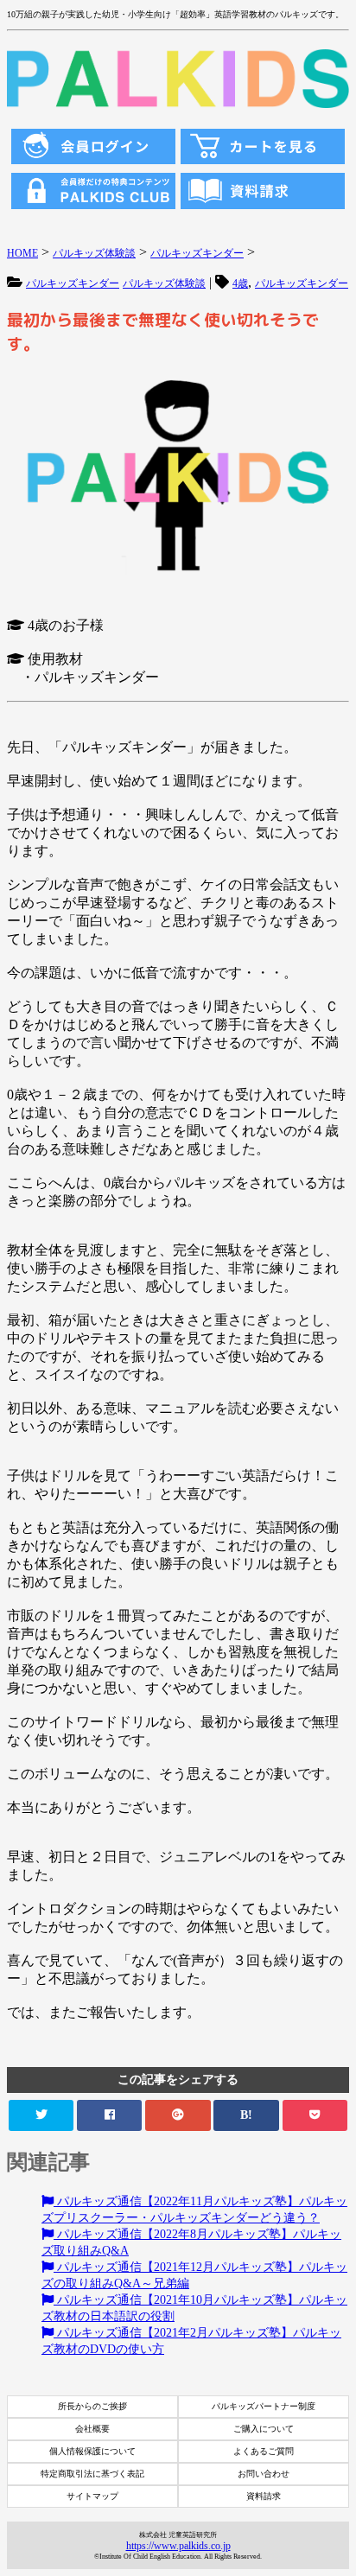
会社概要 (92, 2429)
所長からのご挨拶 (92, 2406)
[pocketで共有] (315, 2115)
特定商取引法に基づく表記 (92, 2474)
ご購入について (264, 2429)
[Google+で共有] (178, 2115)
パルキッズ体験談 (164, 283)
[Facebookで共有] (109, 2115)
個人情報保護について (92, 2451)
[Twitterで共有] (41, 2115)
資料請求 (264, 2496)
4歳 (240, 283)
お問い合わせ (264, 2474)
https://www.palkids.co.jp (178, 2546)
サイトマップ (92, 2496)
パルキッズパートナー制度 (264, 2406)
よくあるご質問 (264, 2451)
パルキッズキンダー (73, 283)
